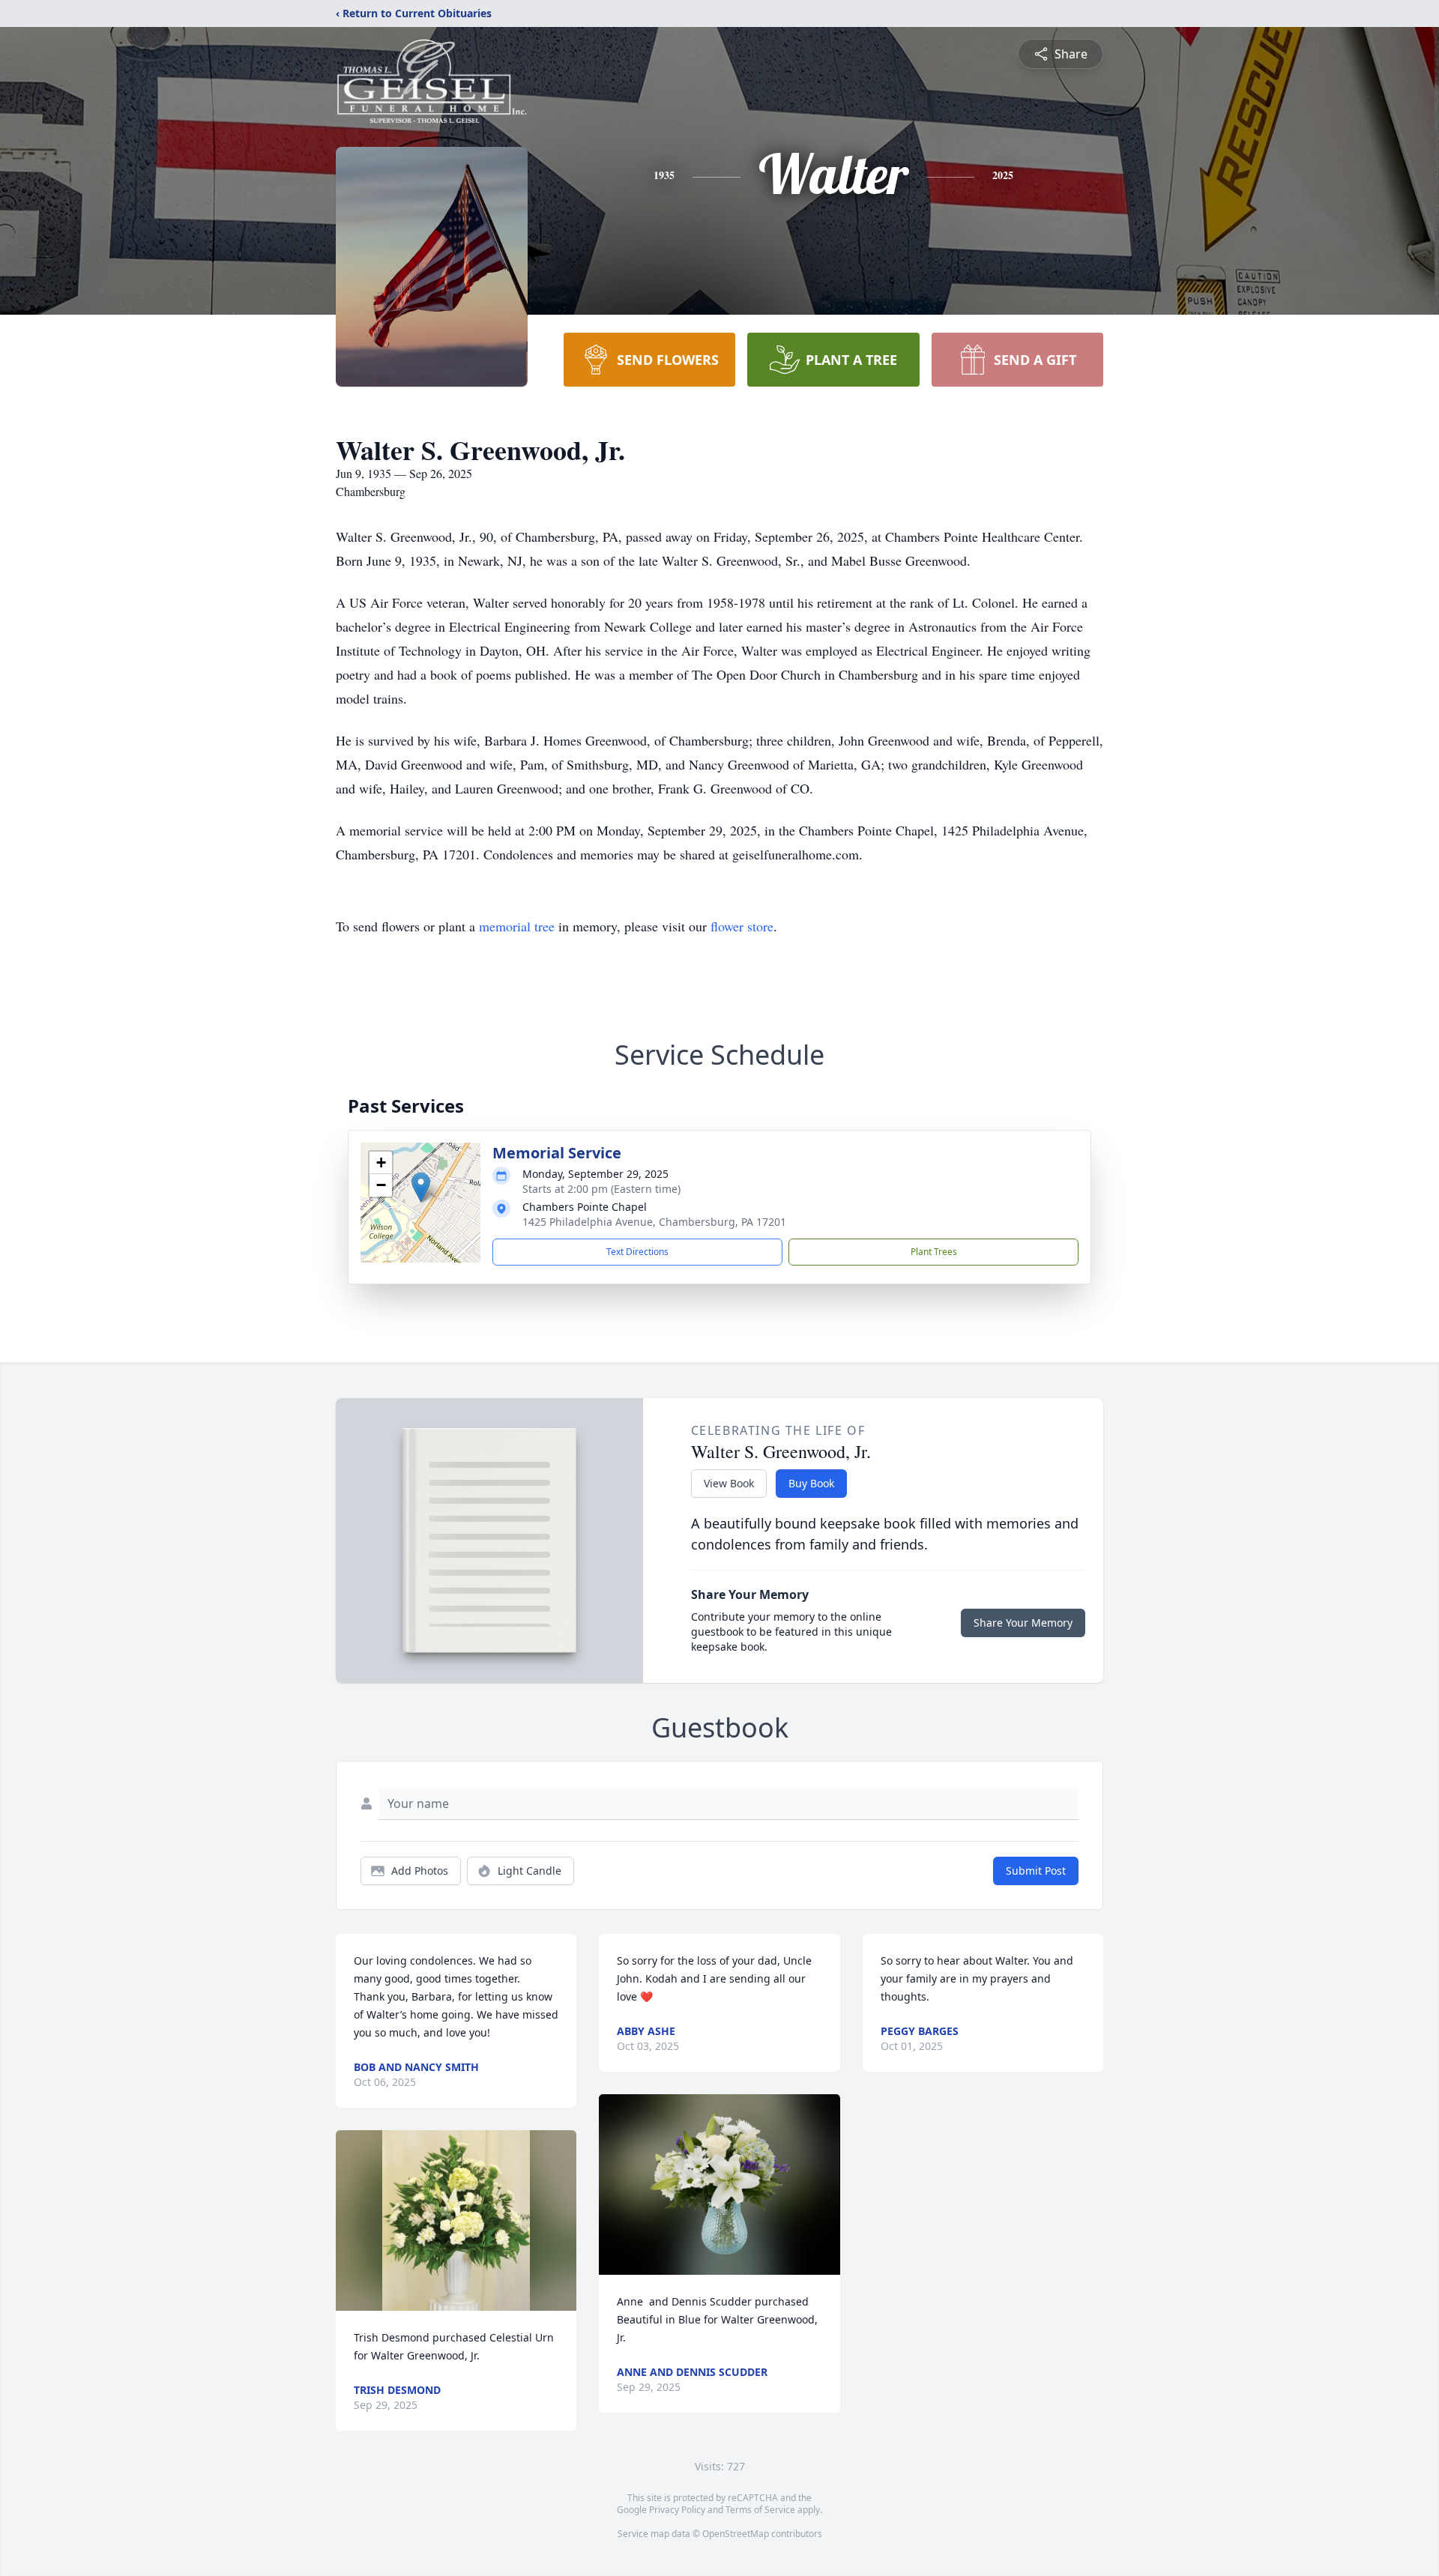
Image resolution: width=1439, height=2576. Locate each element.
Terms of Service (760, 2510)
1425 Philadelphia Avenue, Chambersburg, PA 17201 (654, 1222)
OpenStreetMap (736, 2534)
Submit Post (1036, 1871)
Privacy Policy (677, 2510)
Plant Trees (934, 1252)
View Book (729, 1483)
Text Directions (637, 1252)
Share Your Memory (1023, 1623)
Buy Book (811, 1483)
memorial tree (517, 926)
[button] (421, 1187)
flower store (742, 926)
